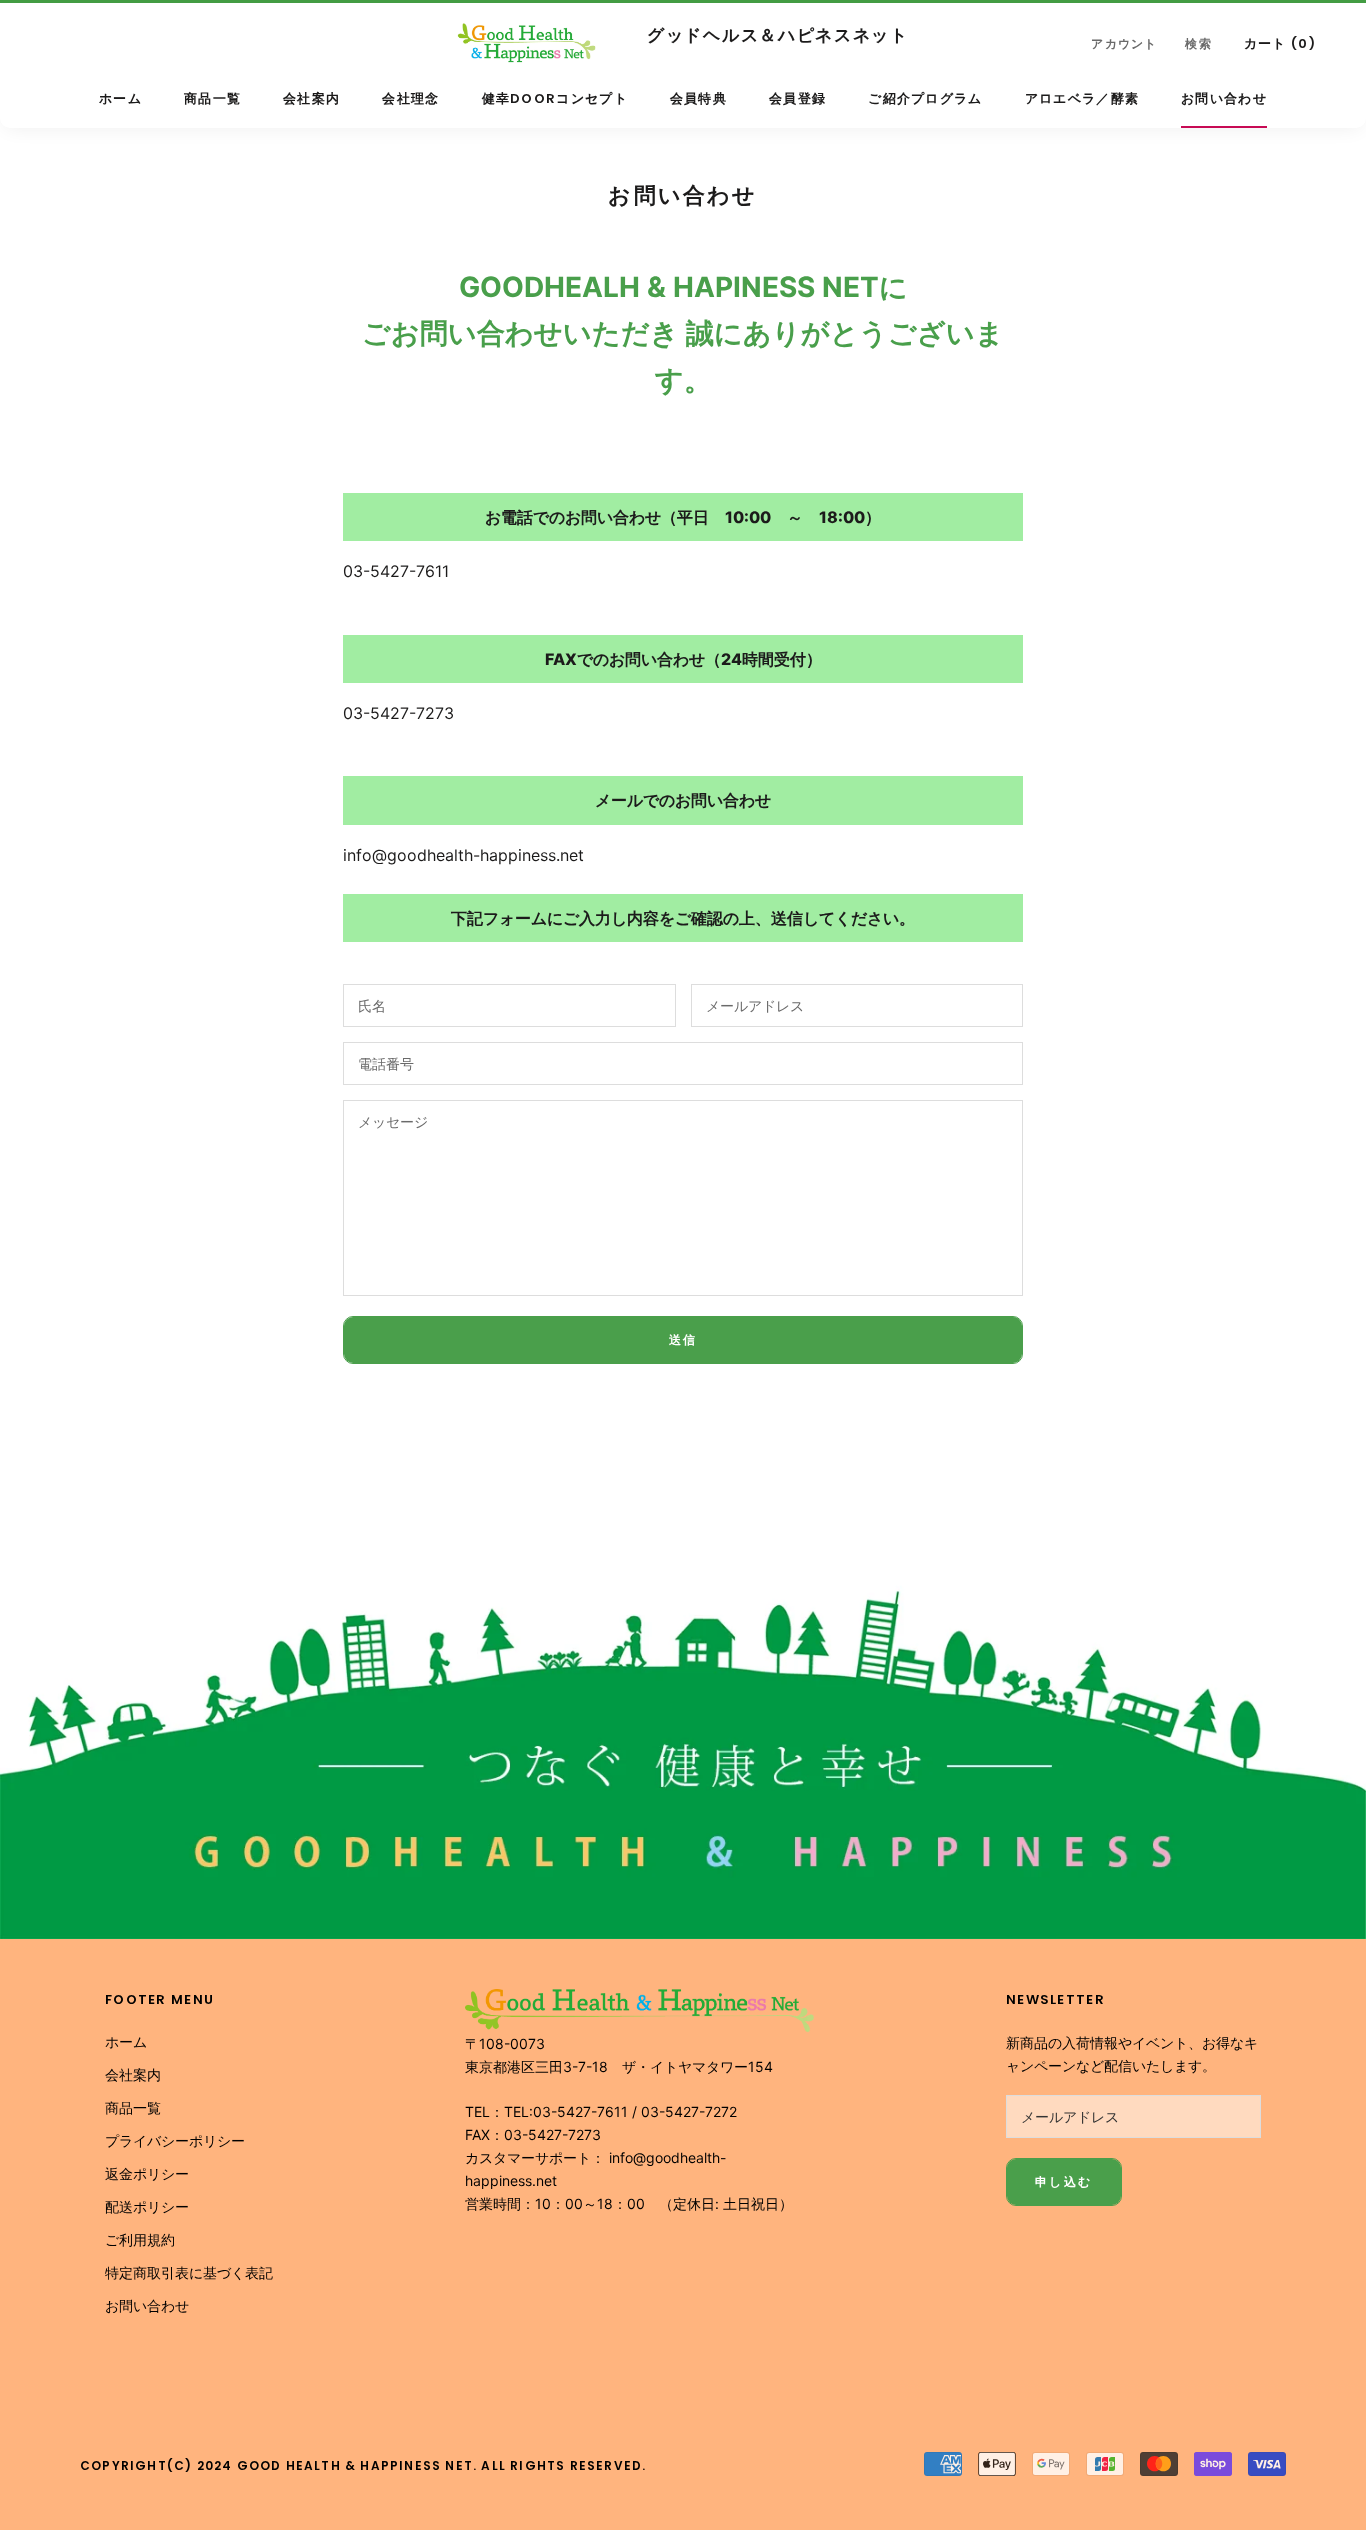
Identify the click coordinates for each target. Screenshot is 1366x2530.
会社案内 (311, 98)
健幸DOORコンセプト (555, 98)
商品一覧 (212, 98)
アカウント (1124, 43)
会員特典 (698, 98)
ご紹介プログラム (925, 98)
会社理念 (410, 98)
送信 (683, 1339)
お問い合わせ (1224, 98)
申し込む (1064, 2181)
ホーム (120, 98)
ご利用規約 (140, 2239)
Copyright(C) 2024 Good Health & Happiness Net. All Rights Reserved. (363, 2465)
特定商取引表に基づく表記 (189, 2272)
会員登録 (797, 98)
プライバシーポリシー (175, 2140)
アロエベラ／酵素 (1082, 98)
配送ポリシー (147, 2206)
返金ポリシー (147, 2173)
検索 (1198, 43)
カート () (1280, 43)
